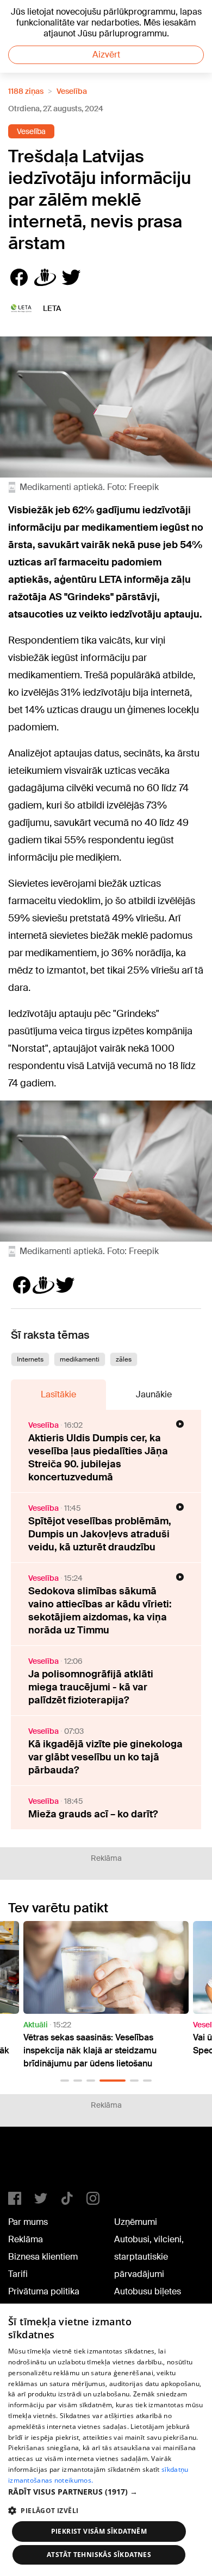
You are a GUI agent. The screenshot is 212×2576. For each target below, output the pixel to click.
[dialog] (106, 2440)
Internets (30, 1359)
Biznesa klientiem (43, 2257)
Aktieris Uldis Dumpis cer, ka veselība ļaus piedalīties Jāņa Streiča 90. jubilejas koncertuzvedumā (98, 1458)
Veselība (72, 91)
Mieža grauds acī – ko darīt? (93, 1814)
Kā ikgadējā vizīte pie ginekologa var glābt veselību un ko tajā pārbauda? (105, 1757)
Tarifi (18, 2274)
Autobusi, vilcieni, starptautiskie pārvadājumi (149, 2257)
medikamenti (80, 1359)
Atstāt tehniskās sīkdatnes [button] (99, 2555)
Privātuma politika (44, 2291)
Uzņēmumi (136, 2222)
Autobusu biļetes (148, 2291)
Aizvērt (106, 55)
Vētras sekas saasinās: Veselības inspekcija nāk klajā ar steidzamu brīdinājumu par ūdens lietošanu (90, 2050)
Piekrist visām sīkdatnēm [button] (99, 2531)
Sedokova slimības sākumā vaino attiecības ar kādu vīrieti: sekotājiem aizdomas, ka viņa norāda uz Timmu (100, 1611)
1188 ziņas (26, 91)
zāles (124, 1359)
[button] (65, 2081)
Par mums (28, 2222)
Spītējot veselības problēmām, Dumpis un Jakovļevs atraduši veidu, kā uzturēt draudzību (100, 1534)
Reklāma (26, 2239)
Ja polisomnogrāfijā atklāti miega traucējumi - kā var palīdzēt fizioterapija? (91, 1687)
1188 (30, 2164)
